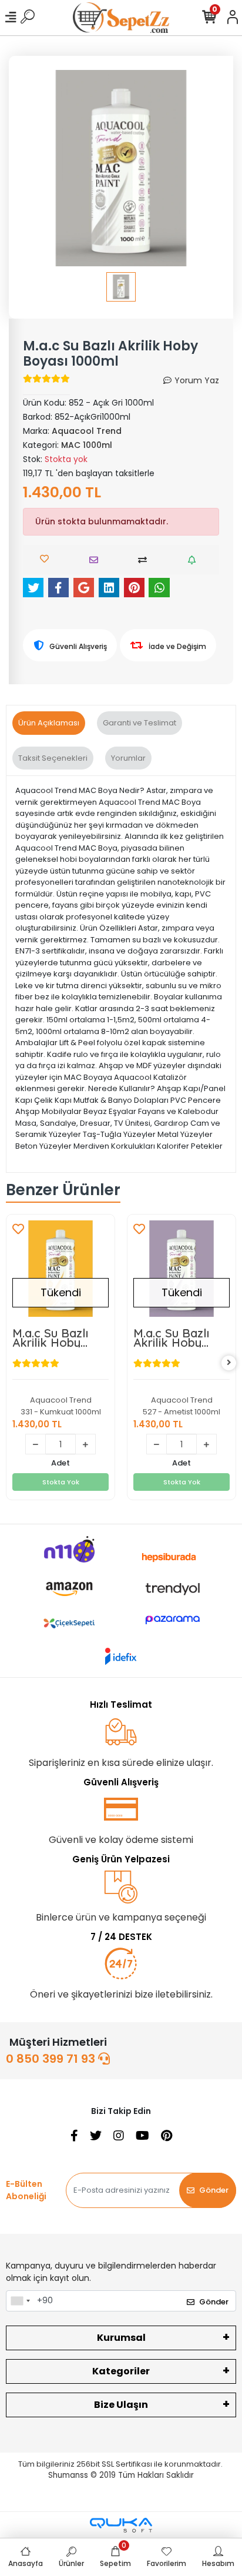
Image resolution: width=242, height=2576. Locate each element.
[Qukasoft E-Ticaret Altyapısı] (121, 2525)
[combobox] (20, 2301)
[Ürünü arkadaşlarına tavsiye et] (97, 560)
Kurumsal (121, 2338)
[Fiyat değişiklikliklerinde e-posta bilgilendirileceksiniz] (195, 560)
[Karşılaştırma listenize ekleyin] (145, 560)
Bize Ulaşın (121, 2405)
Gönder (214, 2190)
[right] (229, 1363)
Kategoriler (121, 2371)
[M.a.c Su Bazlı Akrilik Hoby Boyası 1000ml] (60, 1269)
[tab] (49, 723)
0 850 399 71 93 (52, 2059)
